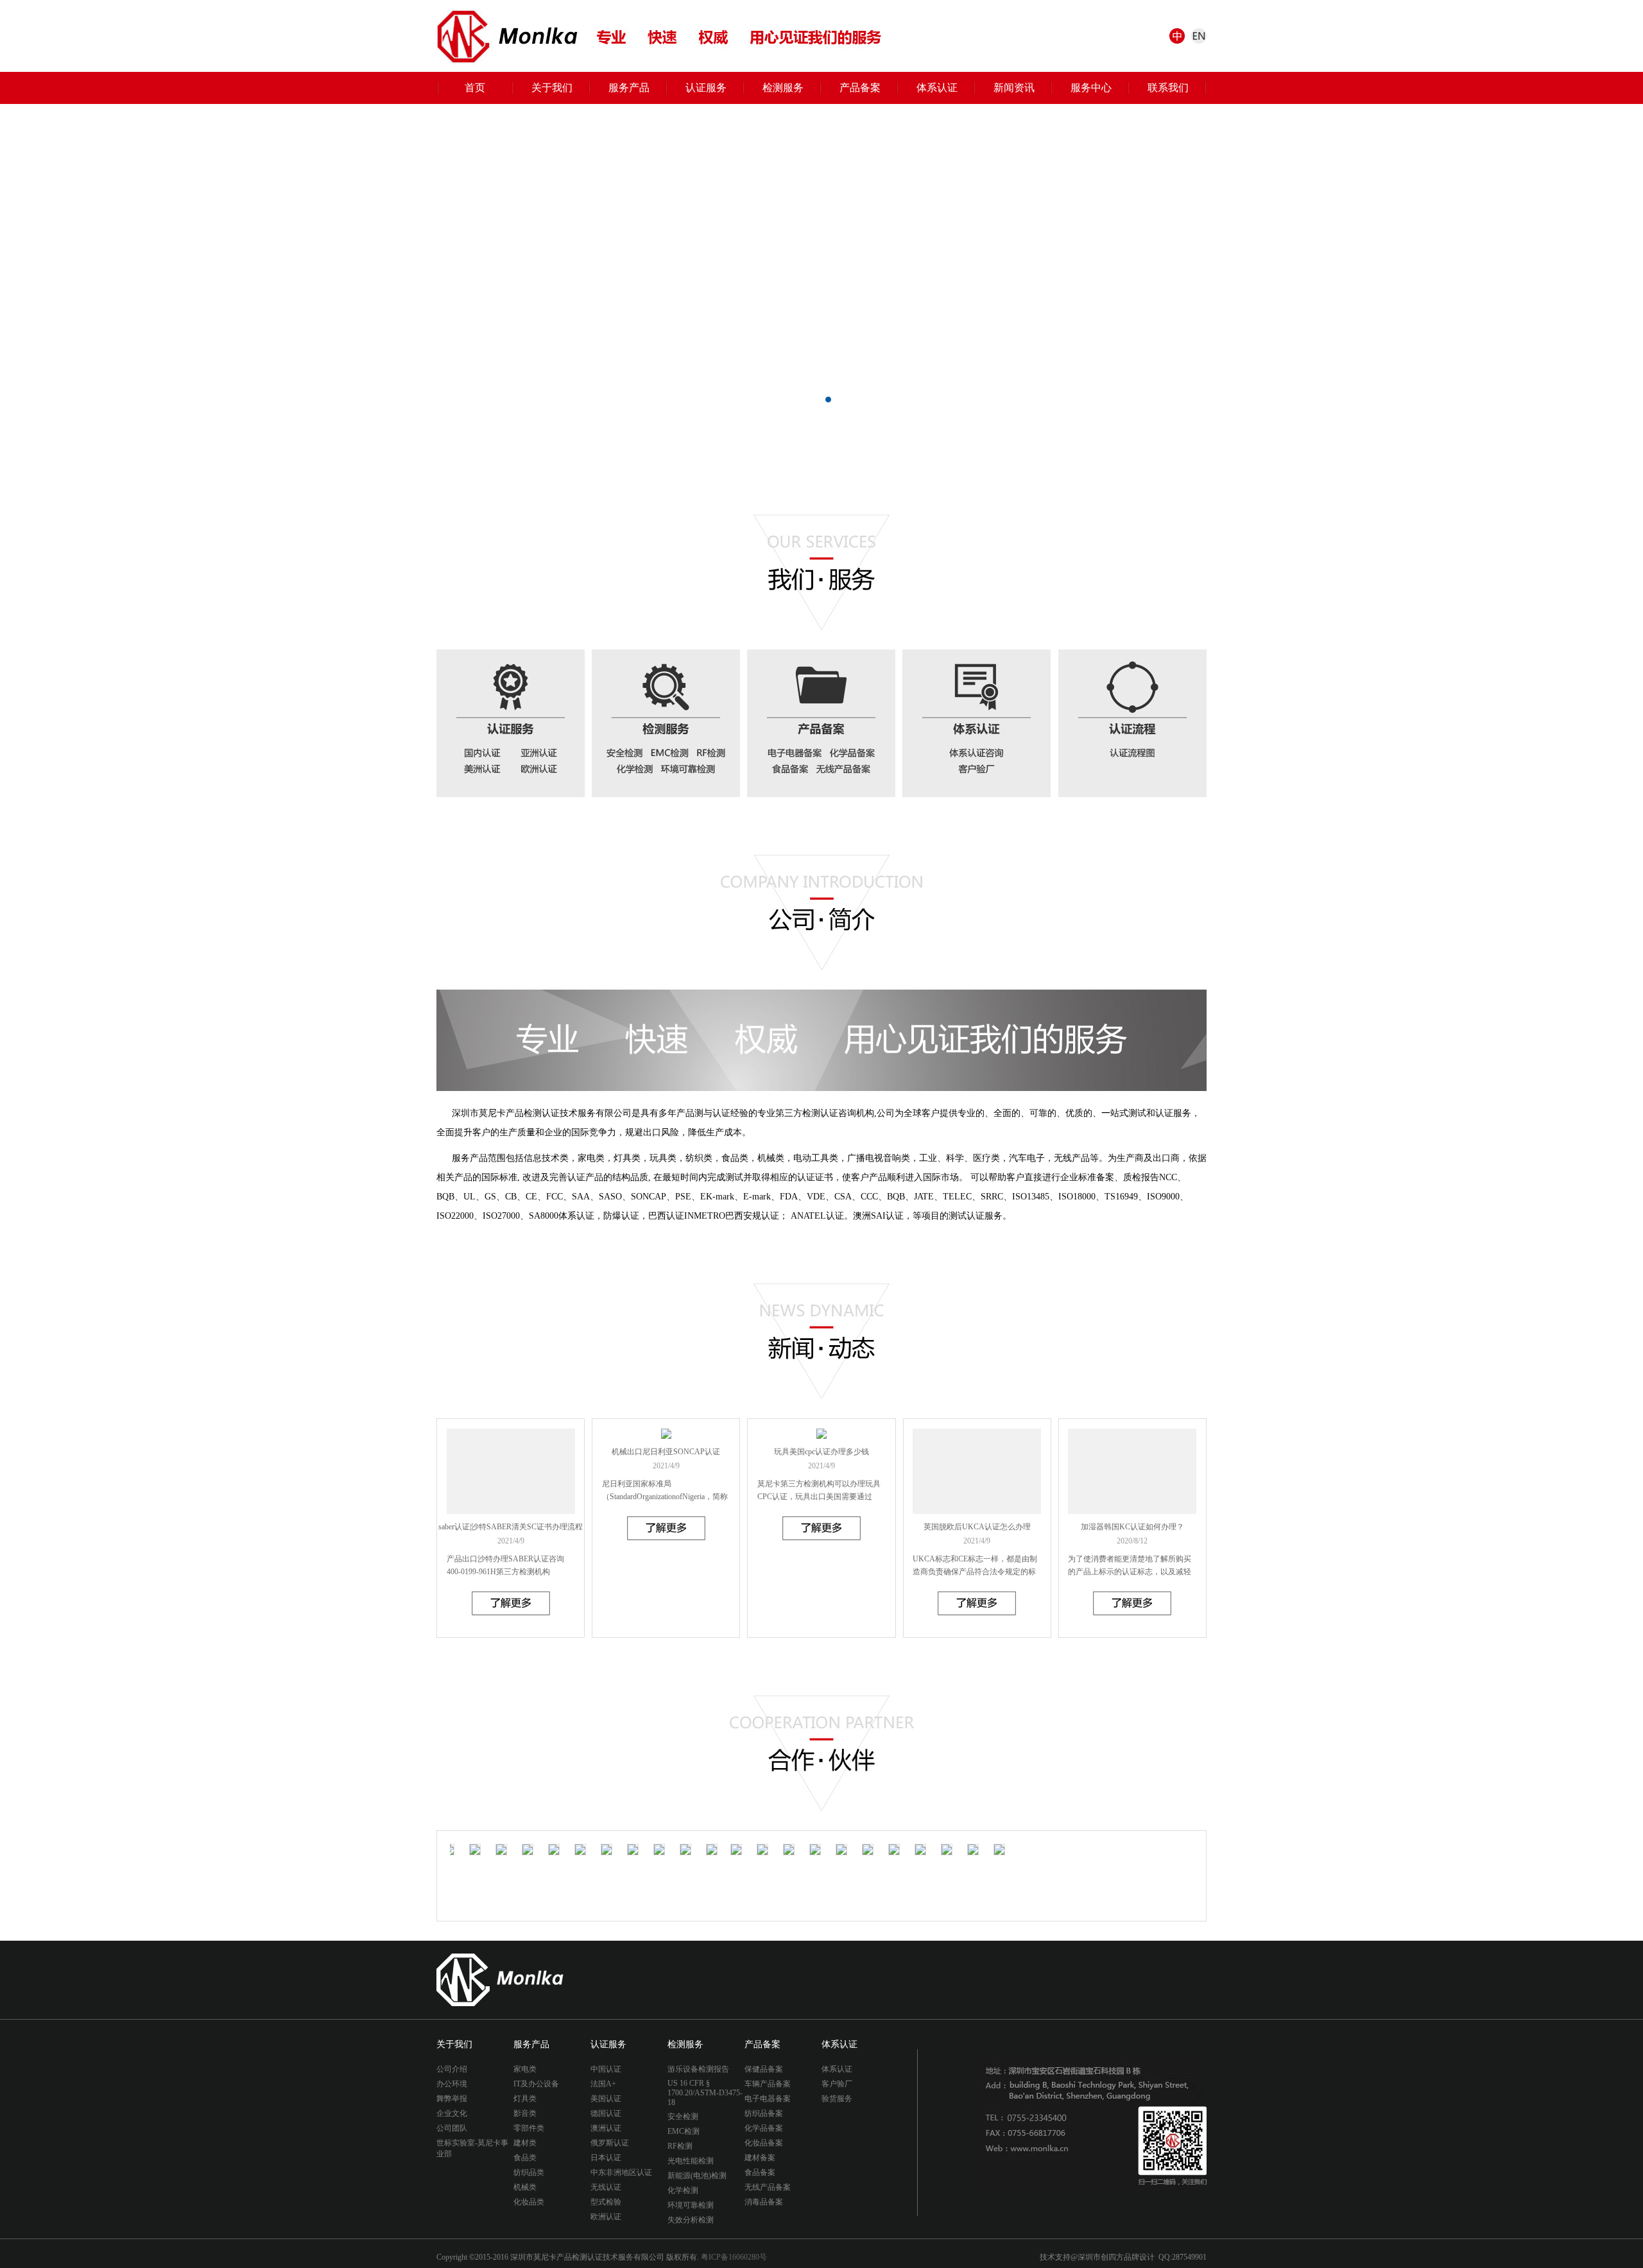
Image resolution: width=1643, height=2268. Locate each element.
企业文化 (452, 2113)
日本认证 (606, 2158)
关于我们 (552, 88)
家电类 (525, 2069)
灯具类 (525, 2099)
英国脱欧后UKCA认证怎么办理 (977, 1527)
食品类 (525, 2158)
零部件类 (529, 2128)
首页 (475, 88)
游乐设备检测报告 (698, 2069)
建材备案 (760, 2158)
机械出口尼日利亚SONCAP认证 (666, 1452)
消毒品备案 (764, 2202)
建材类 (525, 2143)
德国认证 (606, 2113)
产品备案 (860, 88)
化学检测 (683, 2190)
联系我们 (1168, 88)
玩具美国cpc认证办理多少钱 (821, 1452)
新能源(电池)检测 (697, 2176)
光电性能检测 (691, 2161)
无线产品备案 (768, 2187)
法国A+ (603, 2084)
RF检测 (680, 2146)
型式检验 (606, 2202)
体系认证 (937, 88)
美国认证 (606, 2099)
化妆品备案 (764, 2143)
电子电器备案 (768, 2099)
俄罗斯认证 (610, 2143)
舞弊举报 (452, 2099)
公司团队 (452, 2128)
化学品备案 (764, 2128)
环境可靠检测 (691, 2205)
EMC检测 (684, 2131)
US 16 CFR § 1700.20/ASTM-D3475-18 (705, 2093)
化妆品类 (529, 2202)
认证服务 (706, 88)
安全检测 (683, 2117)
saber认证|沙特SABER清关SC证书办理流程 (511, 1527)
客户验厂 (837, 2084)
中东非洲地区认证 (621, 2172)
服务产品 (629, 88)
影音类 (525, 2113)
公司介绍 (452, 2069)
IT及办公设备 (536, 2084)
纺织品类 (529, 2172)
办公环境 (452, 2084)
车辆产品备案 (768, 2084)
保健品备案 (764, 2069)
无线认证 (606, 2187)
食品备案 (760, 2172)
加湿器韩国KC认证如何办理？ (1132, 1527)
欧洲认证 (606, 2217)
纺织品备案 (764, 2113)
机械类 (525, 2187)
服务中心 (1091, 88)
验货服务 (837, 2099)
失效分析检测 (691, 2220)
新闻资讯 (1014, 88)
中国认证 (606, 2069)
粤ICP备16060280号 (734, 2257)
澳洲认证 (606, 2128)
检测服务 (783, 88)
